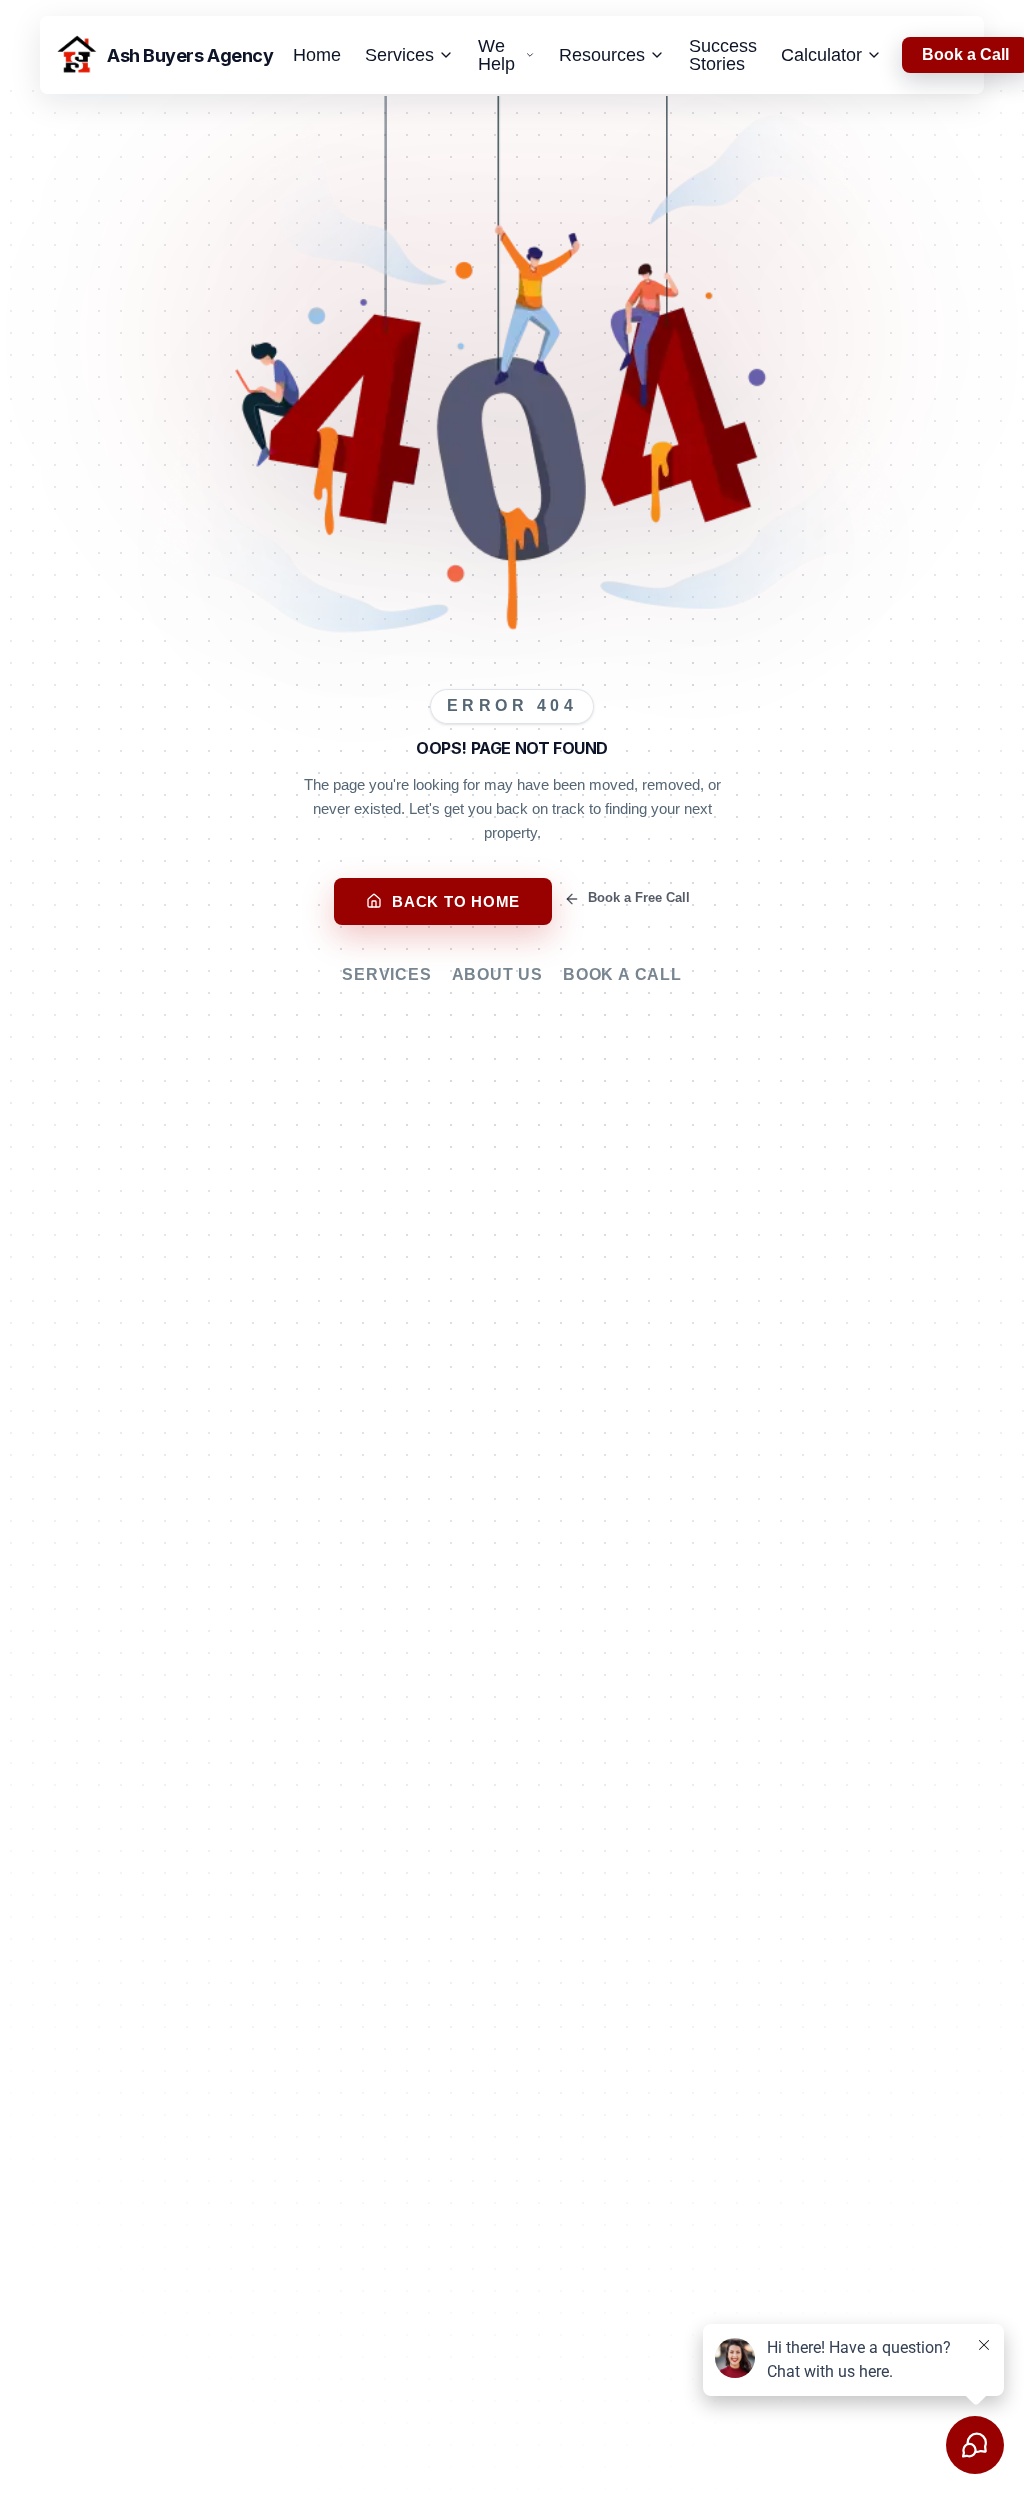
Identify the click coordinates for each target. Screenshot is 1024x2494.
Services (386, 974)
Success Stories (723, 55)
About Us (497, 974)
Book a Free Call (639, 897)
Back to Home (456, 901)
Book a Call (622, 974)
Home (317, 55)
